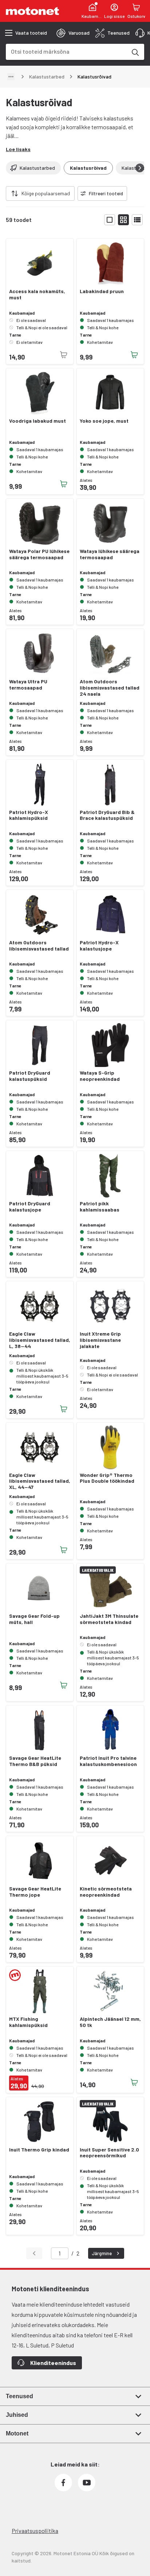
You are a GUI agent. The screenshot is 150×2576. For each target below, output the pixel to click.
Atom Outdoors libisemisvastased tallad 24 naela (110, 688)
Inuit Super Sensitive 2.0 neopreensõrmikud (109, 2153)
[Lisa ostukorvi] (134, 355)
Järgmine (102, 2253)
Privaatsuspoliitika (35, 2531)
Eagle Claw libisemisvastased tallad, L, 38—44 (40, 1340)
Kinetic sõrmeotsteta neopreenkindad (106, 1892)
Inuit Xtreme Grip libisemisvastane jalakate (100, 1340)
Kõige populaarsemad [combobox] (46, 193)
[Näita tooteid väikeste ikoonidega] (123, 220)
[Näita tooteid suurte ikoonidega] (110, 220)
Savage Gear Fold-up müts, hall (34, 1619)
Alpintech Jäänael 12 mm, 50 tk (110, 2022)
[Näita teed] (11, 77)
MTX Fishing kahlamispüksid (28, 2022)
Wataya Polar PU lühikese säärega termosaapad (39, 554)
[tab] (73, 33)
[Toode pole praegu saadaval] (64, 355)
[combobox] (66, 51)
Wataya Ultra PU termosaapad (28, 685)
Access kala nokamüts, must (37, 294)
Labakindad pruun (102, 291)
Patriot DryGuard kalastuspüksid (30, 1076)
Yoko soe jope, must (104, 421)
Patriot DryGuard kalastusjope (30, 1207)
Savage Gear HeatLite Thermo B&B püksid (35, 1761)
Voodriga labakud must (37, 421)
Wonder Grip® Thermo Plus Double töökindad (107, 1478)
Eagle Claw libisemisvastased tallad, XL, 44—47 (40, 1481)
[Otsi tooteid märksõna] (135, 52)
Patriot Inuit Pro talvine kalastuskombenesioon (108, 1761)
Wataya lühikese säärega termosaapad (110, 554)
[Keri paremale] (140, 168)
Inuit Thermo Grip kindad (39, 2150)
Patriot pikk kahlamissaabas (100, 1207)
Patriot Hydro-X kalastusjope (99, 946)
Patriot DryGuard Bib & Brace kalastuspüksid (107, 815)
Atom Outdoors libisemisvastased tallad (39, 946)
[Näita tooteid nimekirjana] (137, 220)
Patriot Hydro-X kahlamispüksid (29, 815)
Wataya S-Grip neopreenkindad (100, 1076)
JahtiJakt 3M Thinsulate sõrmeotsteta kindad (109, 1619)
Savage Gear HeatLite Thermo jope (35, 1892)
